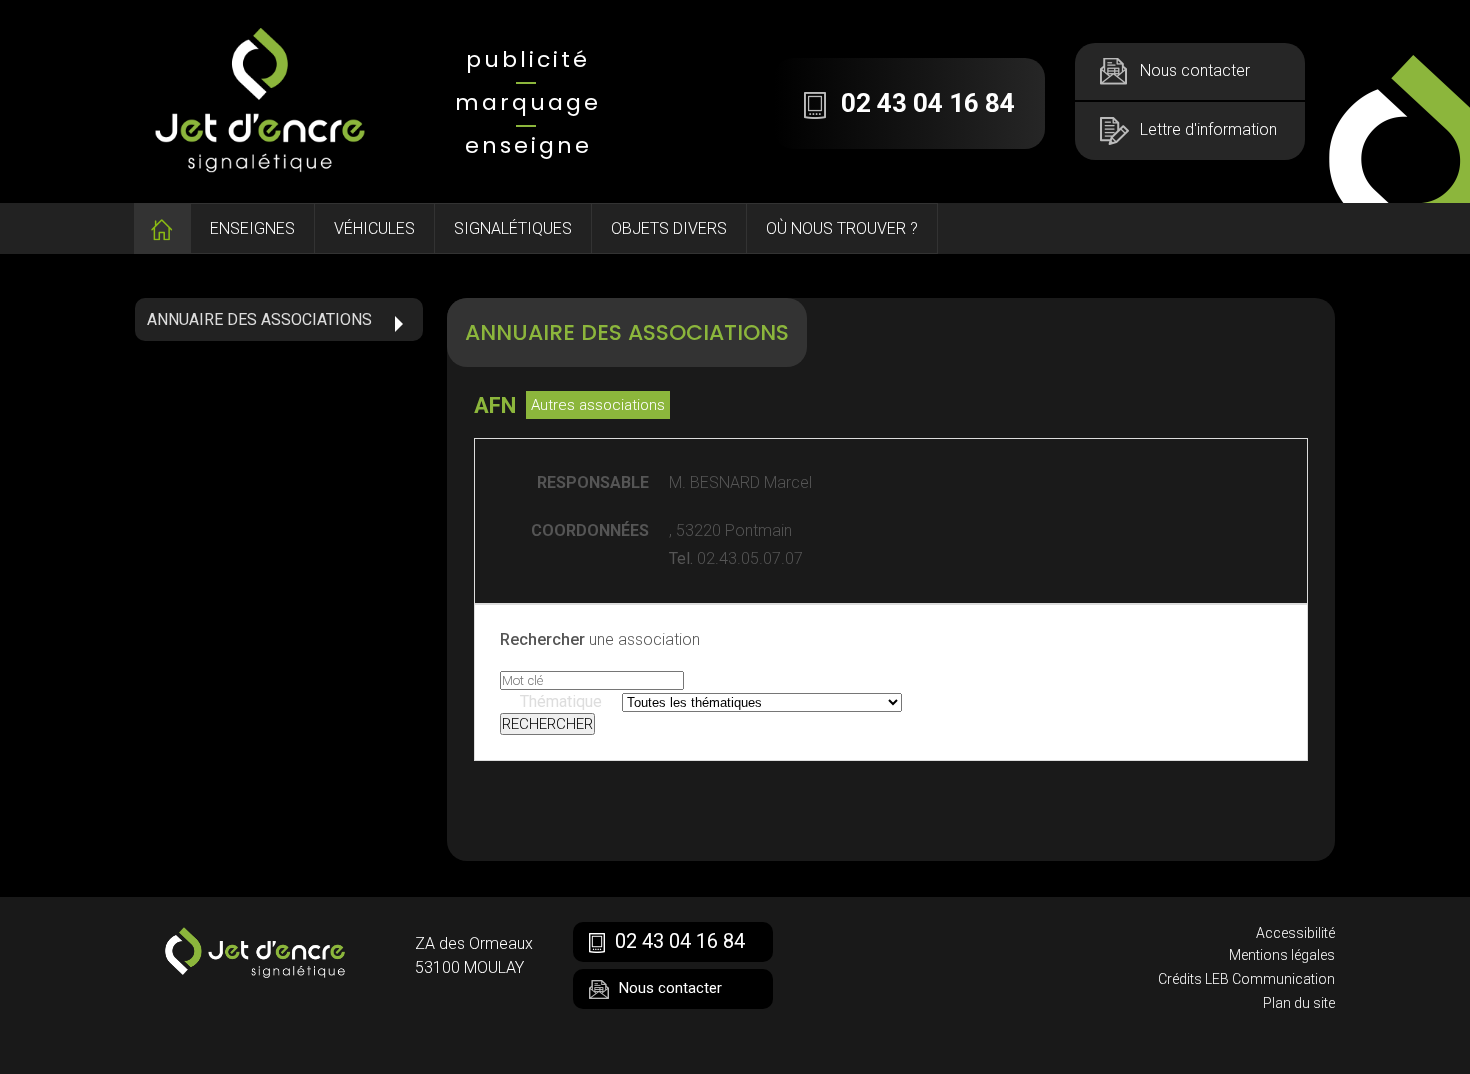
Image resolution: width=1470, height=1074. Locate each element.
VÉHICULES (374, 228)
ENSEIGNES (252, 228)
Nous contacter (1195, 70)
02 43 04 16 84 (680, 941)
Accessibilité (1295, 933)
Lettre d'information (1208, 129)
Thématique (561, 701)
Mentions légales (1282, 955)
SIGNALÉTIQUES (513, 228)
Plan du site (1299, 1003)
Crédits (1180, 979)
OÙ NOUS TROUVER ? (842, 228)
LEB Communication (1270, 979)
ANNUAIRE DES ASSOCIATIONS (259, 319)
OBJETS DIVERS (669, 228)
